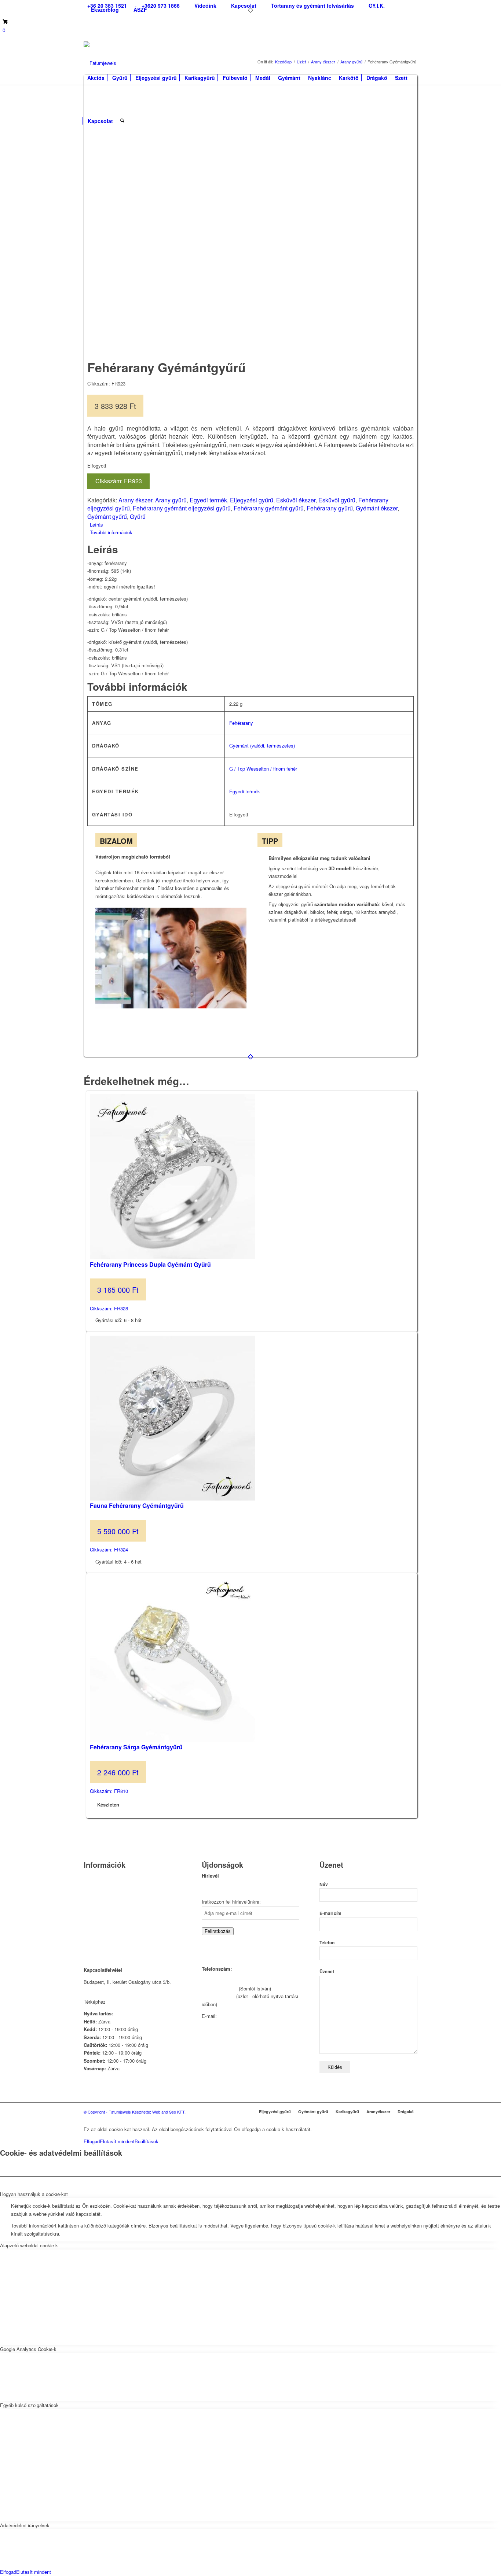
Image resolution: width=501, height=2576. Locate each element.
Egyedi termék (208, 500)
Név (324, 1884)
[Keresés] (122, 117)
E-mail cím (330, 1913)
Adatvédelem (98, 1923)
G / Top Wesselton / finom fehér (263, 769)
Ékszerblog (105, 10)
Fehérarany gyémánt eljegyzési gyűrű (182, 508)
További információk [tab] (111, 532)
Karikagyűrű (347, 2112)
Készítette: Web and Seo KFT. (159, 2112)
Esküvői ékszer (296, 500)
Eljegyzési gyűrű (252, 500)
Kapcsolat (94, 1885)
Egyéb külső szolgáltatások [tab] (29, 2405)
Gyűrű (138, 516)
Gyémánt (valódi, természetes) (262, 746)
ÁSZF (140, 10)
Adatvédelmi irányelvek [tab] (25, 2525)
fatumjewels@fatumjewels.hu (249, 2016)
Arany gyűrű (171, 500)
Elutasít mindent (117, 2141)
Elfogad (92, 2141)
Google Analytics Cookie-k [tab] (28, 2349)
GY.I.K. (91, 1904)
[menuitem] (161, 6)
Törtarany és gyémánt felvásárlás (119, 1895)
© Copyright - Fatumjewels (108, 2112)
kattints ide (119, 2002)
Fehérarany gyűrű (330, 508)
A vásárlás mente (102, 1942)
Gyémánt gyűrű (107, 516)
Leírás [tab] (96, 525)
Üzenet (327, 1972)
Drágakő (406, 2112)
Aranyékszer (378, 2112)
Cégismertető (98, 1876)
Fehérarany (241, 723)
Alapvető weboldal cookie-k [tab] (29, 2245)
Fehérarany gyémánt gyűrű (269, 508)
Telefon (327, 1943)
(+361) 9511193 (218, 1996)
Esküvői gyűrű (337, 500)
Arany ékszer (135, 500)
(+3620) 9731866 (220, 1988)
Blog (88, 1914)
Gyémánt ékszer (377, 508)
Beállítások (147, 2141)
